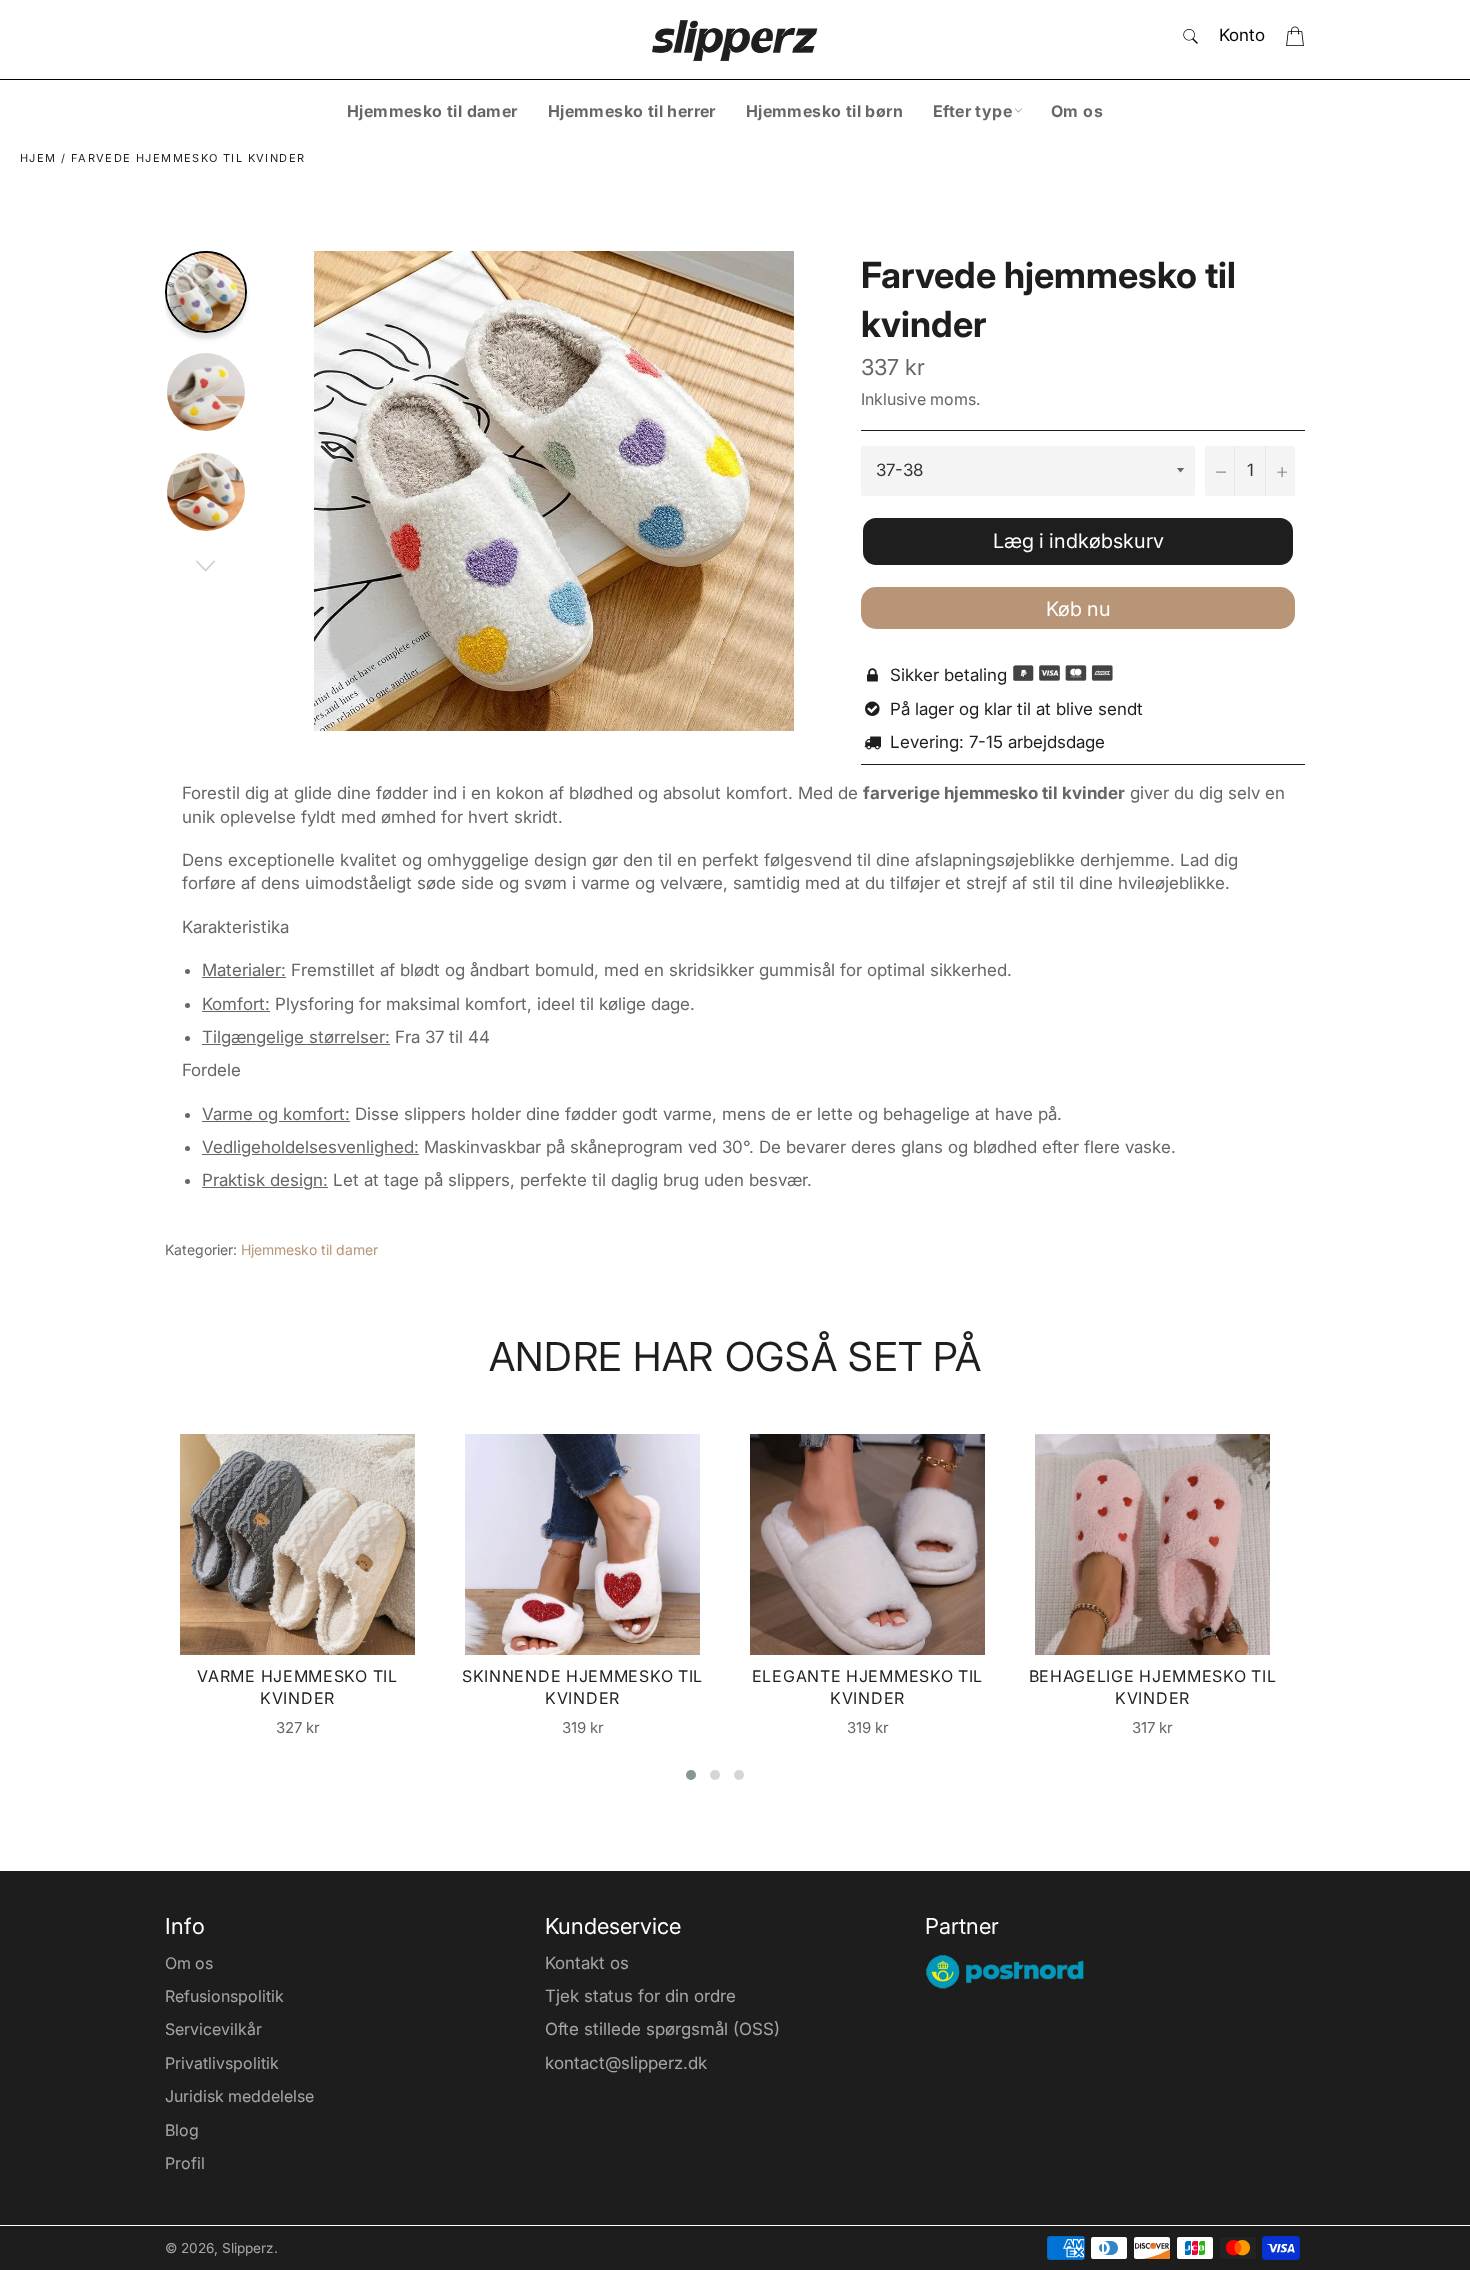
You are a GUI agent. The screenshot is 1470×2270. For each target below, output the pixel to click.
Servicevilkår (213, 2029)
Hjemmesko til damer (432, 111)
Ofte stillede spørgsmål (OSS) (662, 2029)
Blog (182, 2130)
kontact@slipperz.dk (626, 2063)
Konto (1242, 35)
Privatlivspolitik (222, 2063)
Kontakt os (587, 1963)
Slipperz (248, 2248)
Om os (1077, 111)
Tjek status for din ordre (640, 1996)
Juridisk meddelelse (239, 2096)
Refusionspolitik (224, 1996)
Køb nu (1078, 609)
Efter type (972, 111)
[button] (691, 1775)
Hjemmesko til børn (824, 111)
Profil (185, 2163)
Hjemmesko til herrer (632, 111)
